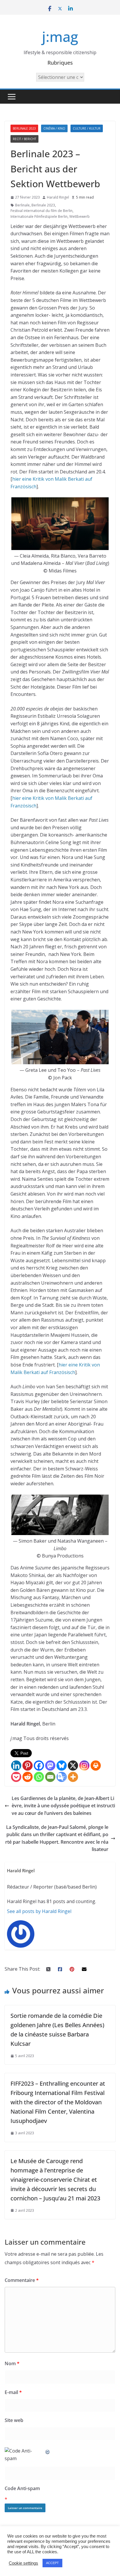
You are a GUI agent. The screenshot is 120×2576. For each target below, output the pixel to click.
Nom (12, 2363)
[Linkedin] (16, 1766)
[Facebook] (39, 1766)
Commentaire (22, 2280)
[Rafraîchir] (48, 2451)
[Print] (96, 1766)
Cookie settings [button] (23, 2563)
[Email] (50, 1777)
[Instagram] (84, 1766)
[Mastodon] (50, 1766)
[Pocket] (16, 1777)
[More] (73, 1777)
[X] (73, 1766)
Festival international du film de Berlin (42, 211)
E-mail (13, 2392)
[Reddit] (28, 1777)
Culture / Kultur (87, 128)
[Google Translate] (62, 1777)
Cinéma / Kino (54, 128)
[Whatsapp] (39, 1777)
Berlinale (22, 205)
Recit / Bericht (24, 139)
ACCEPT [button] (52, 2563)
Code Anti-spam (22, 2488)
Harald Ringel (58, 197)
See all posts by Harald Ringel (39, 1911)
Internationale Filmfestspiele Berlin (39, 216)
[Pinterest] (28, 1766)
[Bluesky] (62, 1766)
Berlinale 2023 (24, 128)
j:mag (60, 37)
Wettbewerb (80, 216)
